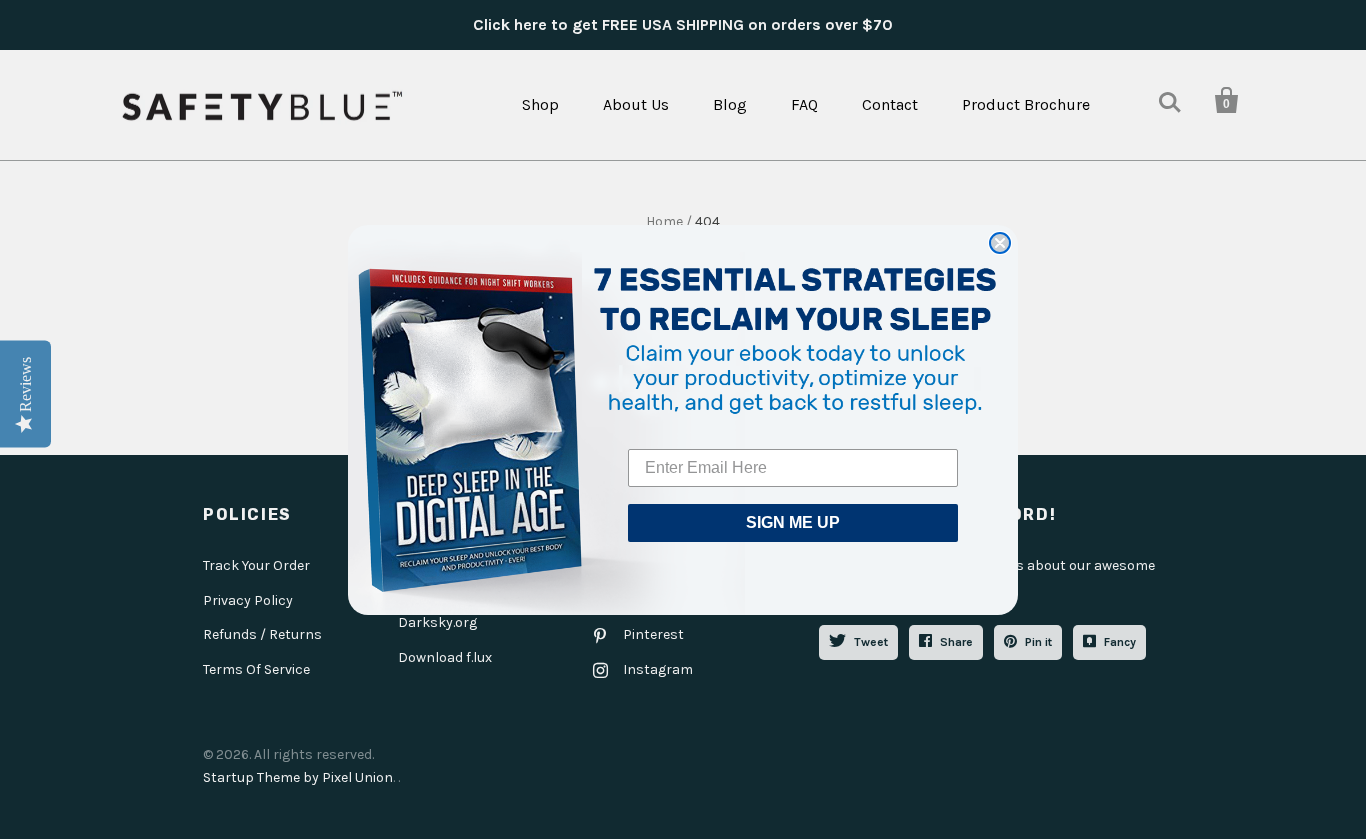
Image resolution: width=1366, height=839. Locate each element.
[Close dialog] (1000, 243)
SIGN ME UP (793, 522)
